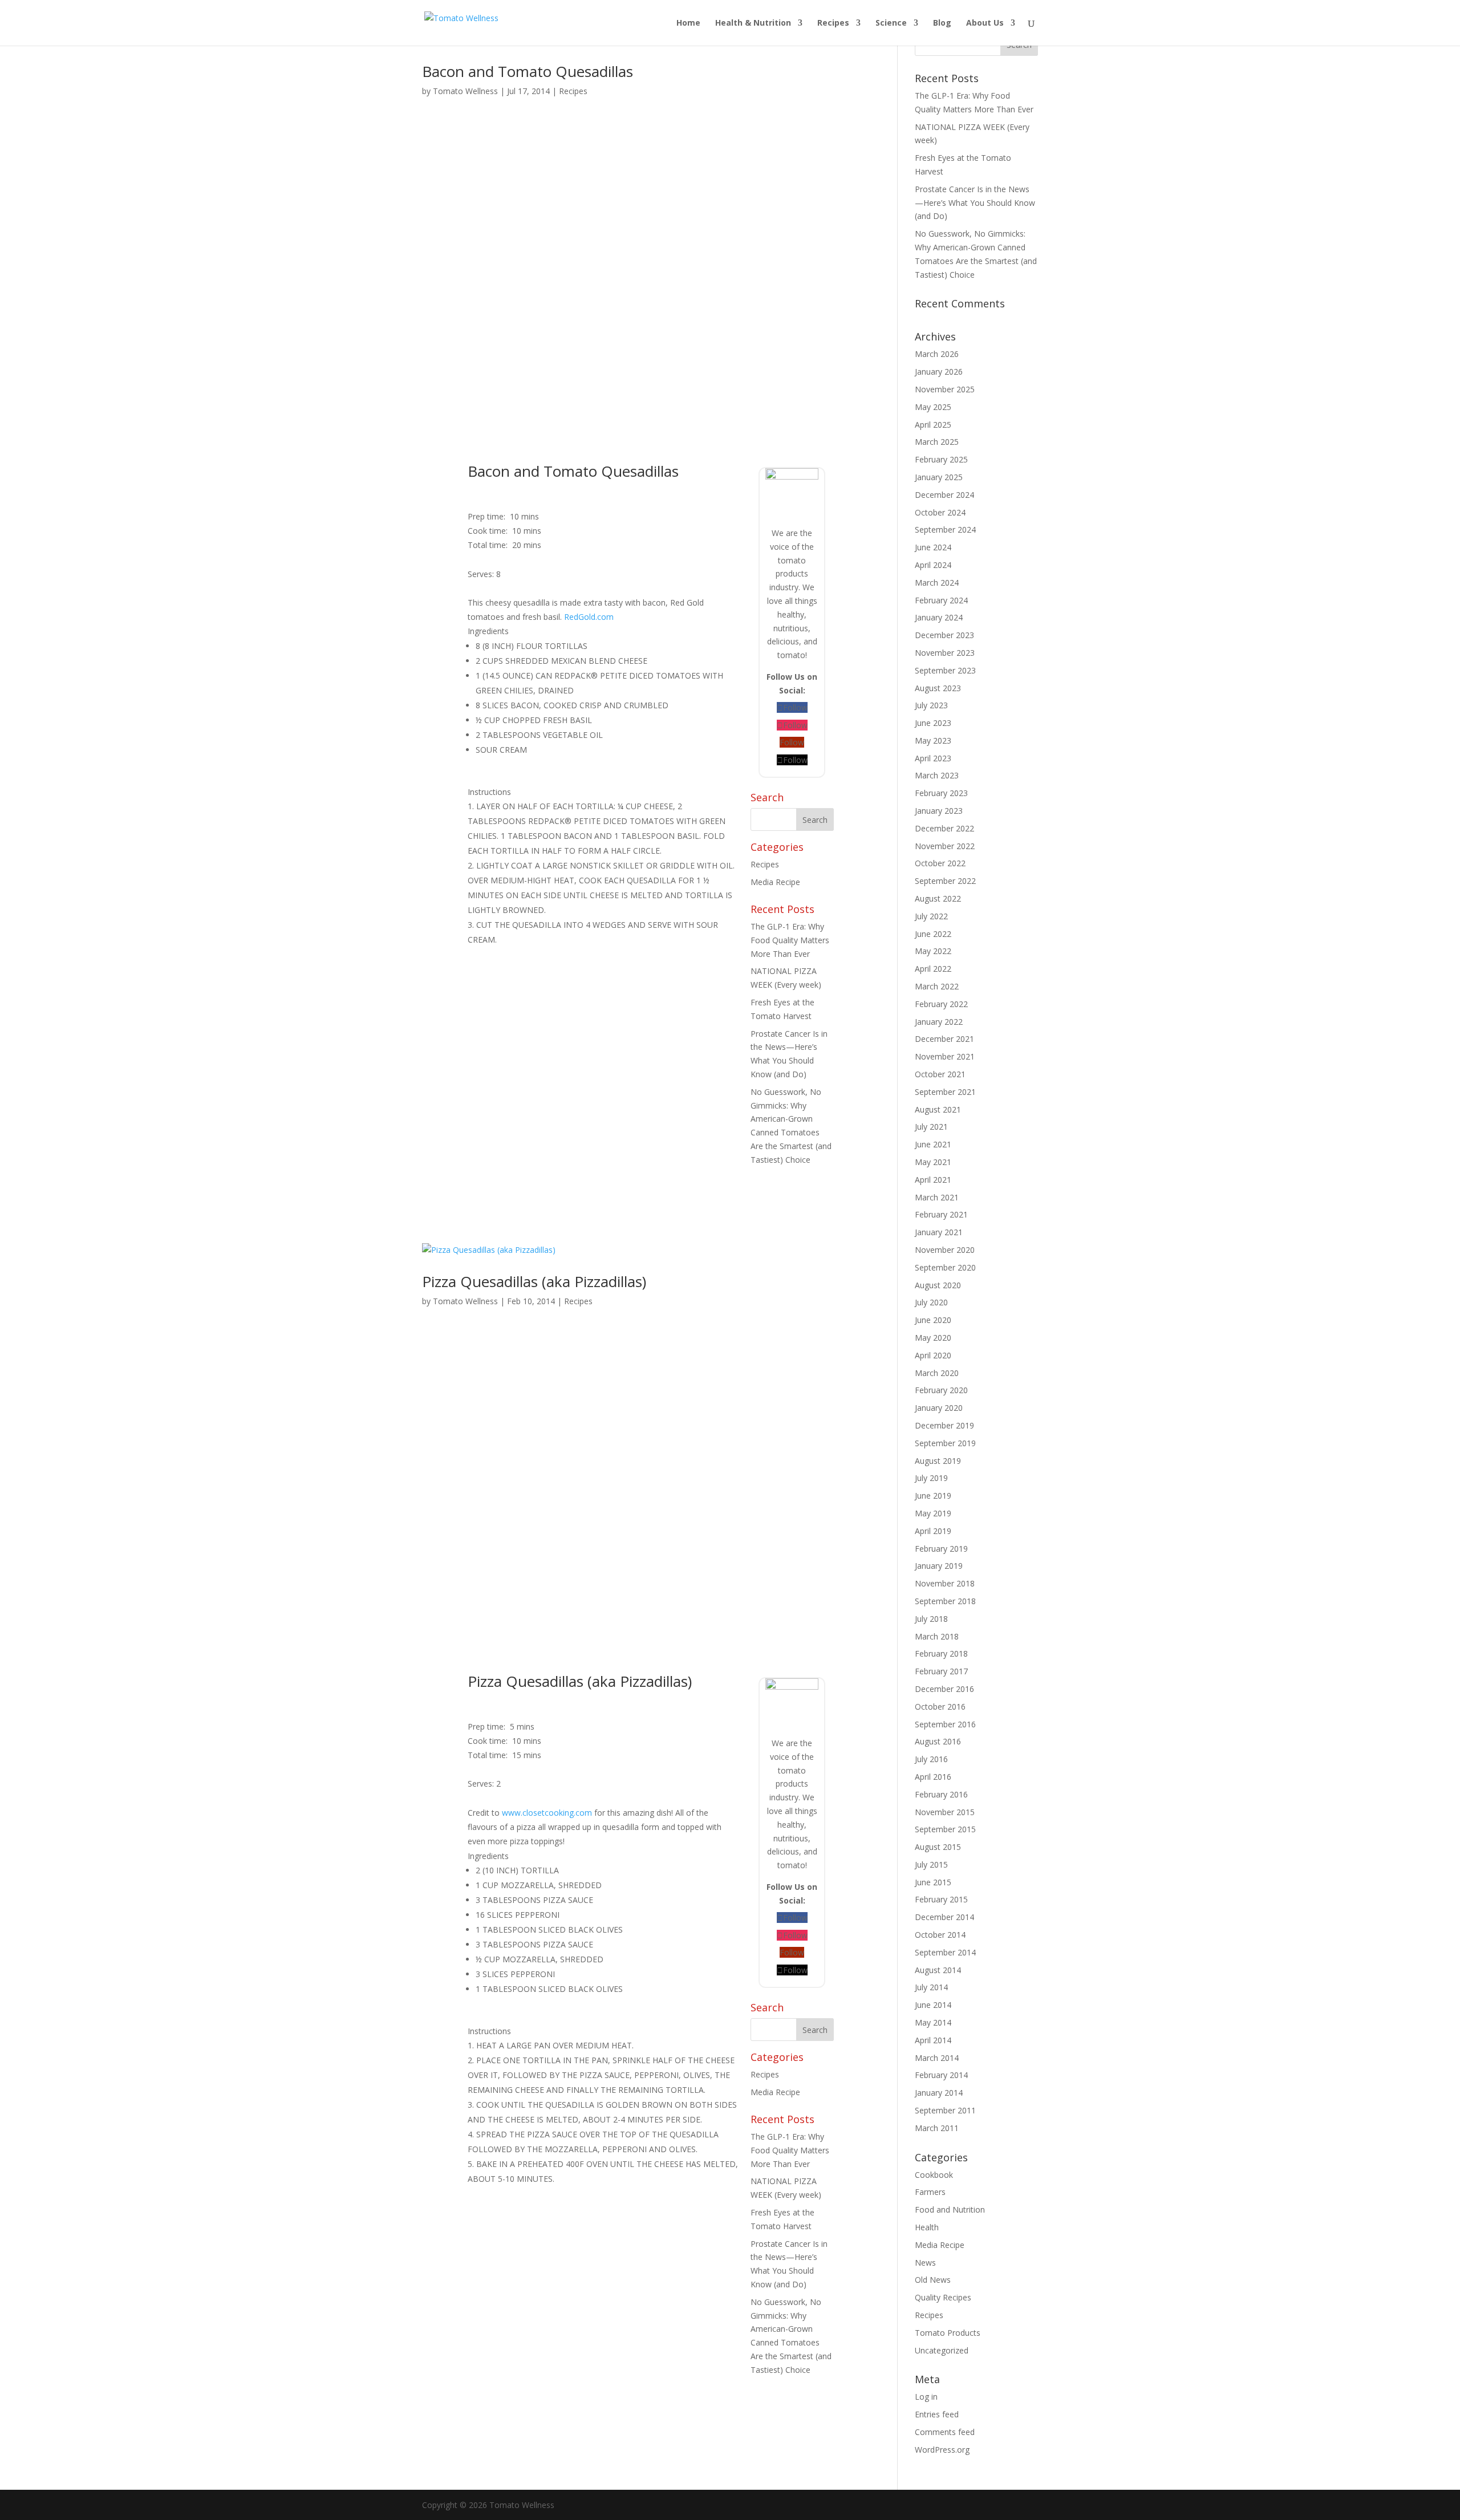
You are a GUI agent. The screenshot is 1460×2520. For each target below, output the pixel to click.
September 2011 (945, 2110)
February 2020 (941, 1390)
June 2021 (933, 1144)
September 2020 (945, 1267)
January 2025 (939, 477)
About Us (985, 23)
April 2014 (933, 2040)
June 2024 (933, 547)
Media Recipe (775, 882)
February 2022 (941, 1004)
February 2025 (941, 459)
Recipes (833, 23)
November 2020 (945, 1250)
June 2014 (933, 2005)
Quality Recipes (943, 2297)
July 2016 (931, 1759)
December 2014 (944, 1917)
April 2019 (933, 1531)
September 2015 (945, 1829)
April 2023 (933, 758)
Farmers (930, 2192)
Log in (926, 2397)
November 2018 (945, 1583)
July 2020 (931, 1302)
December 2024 (944, 495)
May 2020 (933, 1338)
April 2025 (933, 425)
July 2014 (931, 1987)
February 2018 (941, 1653)
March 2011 (937, 2128)
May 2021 (933, 1162)
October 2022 (940, 863)
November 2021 (945, 1056)
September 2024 (945, 529)
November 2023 (945, 653)
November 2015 (945, 1812)
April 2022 (933, 969)
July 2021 (931, 1127)
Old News (933, 2280)
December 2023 (944, 635)
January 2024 (939, 617)
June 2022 (933, 934)
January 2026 (939, 372)
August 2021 (938, 1109)
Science (891, 23)
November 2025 (945, 389)
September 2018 (945, 1601)
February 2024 (941, 600)
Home (688, 23)
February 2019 (941, 1549)
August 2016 (938, 1741)
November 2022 (945, 846)
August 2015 (938, 1847)
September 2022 (945, 881)
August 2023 (938, 688)
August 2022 (938, 898)
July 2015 (931, 1864)
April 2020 (933, 1355)
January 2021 (939, 1232)
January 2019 (939, 1566)
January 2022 (939, 1022)
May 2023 (933, 740)
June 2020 (933, 1320)
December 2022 (944, 828)
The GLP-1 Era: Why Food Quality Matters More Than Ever (790, 940)
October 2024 (940, 512)
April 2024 (933, 565)
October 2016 (940, 1707)
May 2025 (933, 407)
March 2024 (937, 583)
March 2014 (937, 2058)
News (925, 2263)
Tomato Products (948, 2333)
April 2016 (933, 1777)
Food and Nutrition (950, 2209)
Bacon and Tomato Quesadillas (528, 71)
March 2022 (937, 986)
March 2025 (937, 442)
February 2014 (941, 2075)
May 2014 (933, 2022)
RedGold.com (589, 617)
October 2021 (940, 1074)
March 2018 (937, 1636)
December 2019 (944, 1425)
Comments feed (945, 2432)
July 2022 (931, 916)
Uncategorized (942, 2350)
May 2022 (933, 951)
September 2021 (945, 1092)
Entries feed (937, 2414)
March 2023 (937, 775)
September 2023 (945, 670)
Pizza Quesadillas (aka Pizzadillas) (534, 1281)
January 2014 (939, 2093)
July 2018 (931, 1619)
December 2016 (944, 1689)
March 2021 (937, 1197)
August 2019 (938, 1461)
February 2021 (941, 1214)
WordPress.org (942, 2450)
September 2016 (945, 1724)
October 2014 (940, 1935)
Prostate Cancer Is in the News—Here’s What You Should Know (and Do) (975, 203)
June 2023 (933, 723)
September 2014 (945, 1952)
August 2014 (938, 1970)
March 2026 (937, 354)
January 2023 (939, 811)
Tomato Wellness (465, 91)
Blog (942, 23)
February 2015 (941, 1899)
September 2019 (945, 1443)
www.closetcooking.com (547, 1813)
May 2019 (933, 1513)
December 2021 (944, 1039)
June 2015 (933, 1882)
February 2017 (941, 1671)
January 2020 (939, 1408)
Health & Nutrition (753, 23)
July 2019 (931, 1478)
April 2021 (933, 1180)
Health (927, 2227)
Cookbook (934, 2175)
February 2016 (941, 1794)
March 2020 (937, 1373)
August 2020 (938, 1285)
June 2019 (933, 1496)
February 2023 (941, 793)
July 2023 (931, 705)
